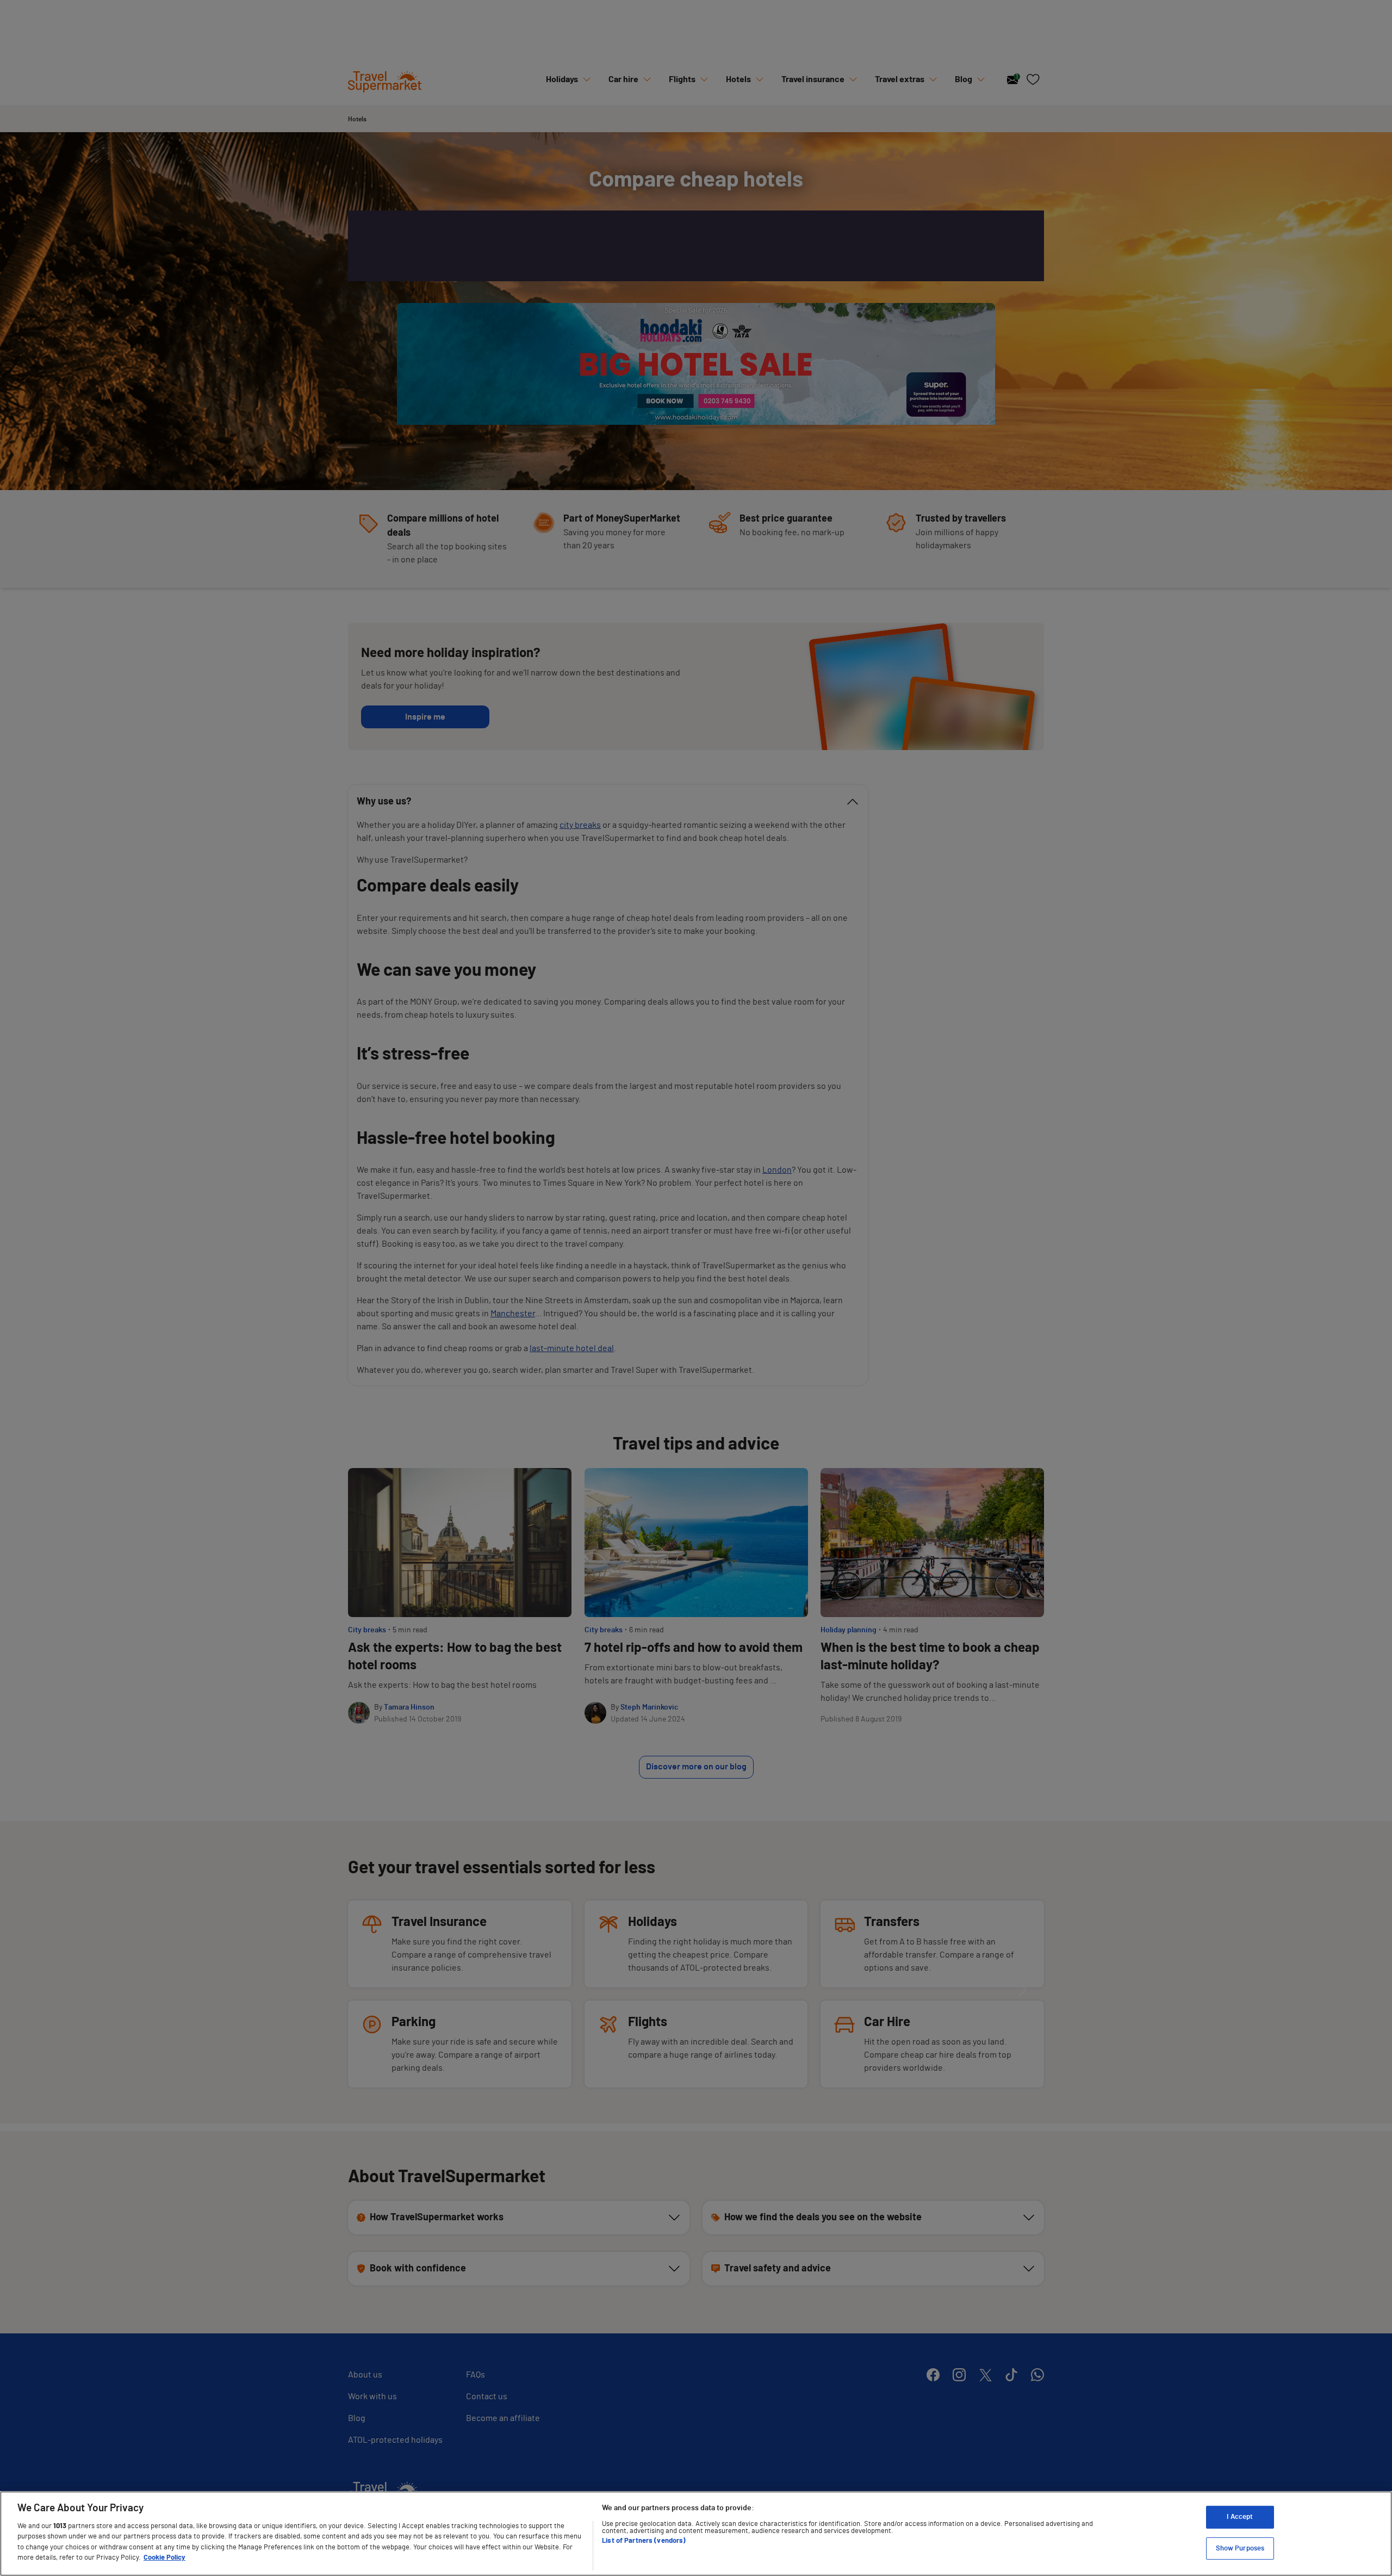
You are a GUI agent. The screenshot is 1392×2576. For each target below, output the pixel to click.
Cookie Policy (164, 2558)
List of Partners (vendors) (644, 2541)
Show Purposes (1240, 2548)
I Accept (1240, 2517)
